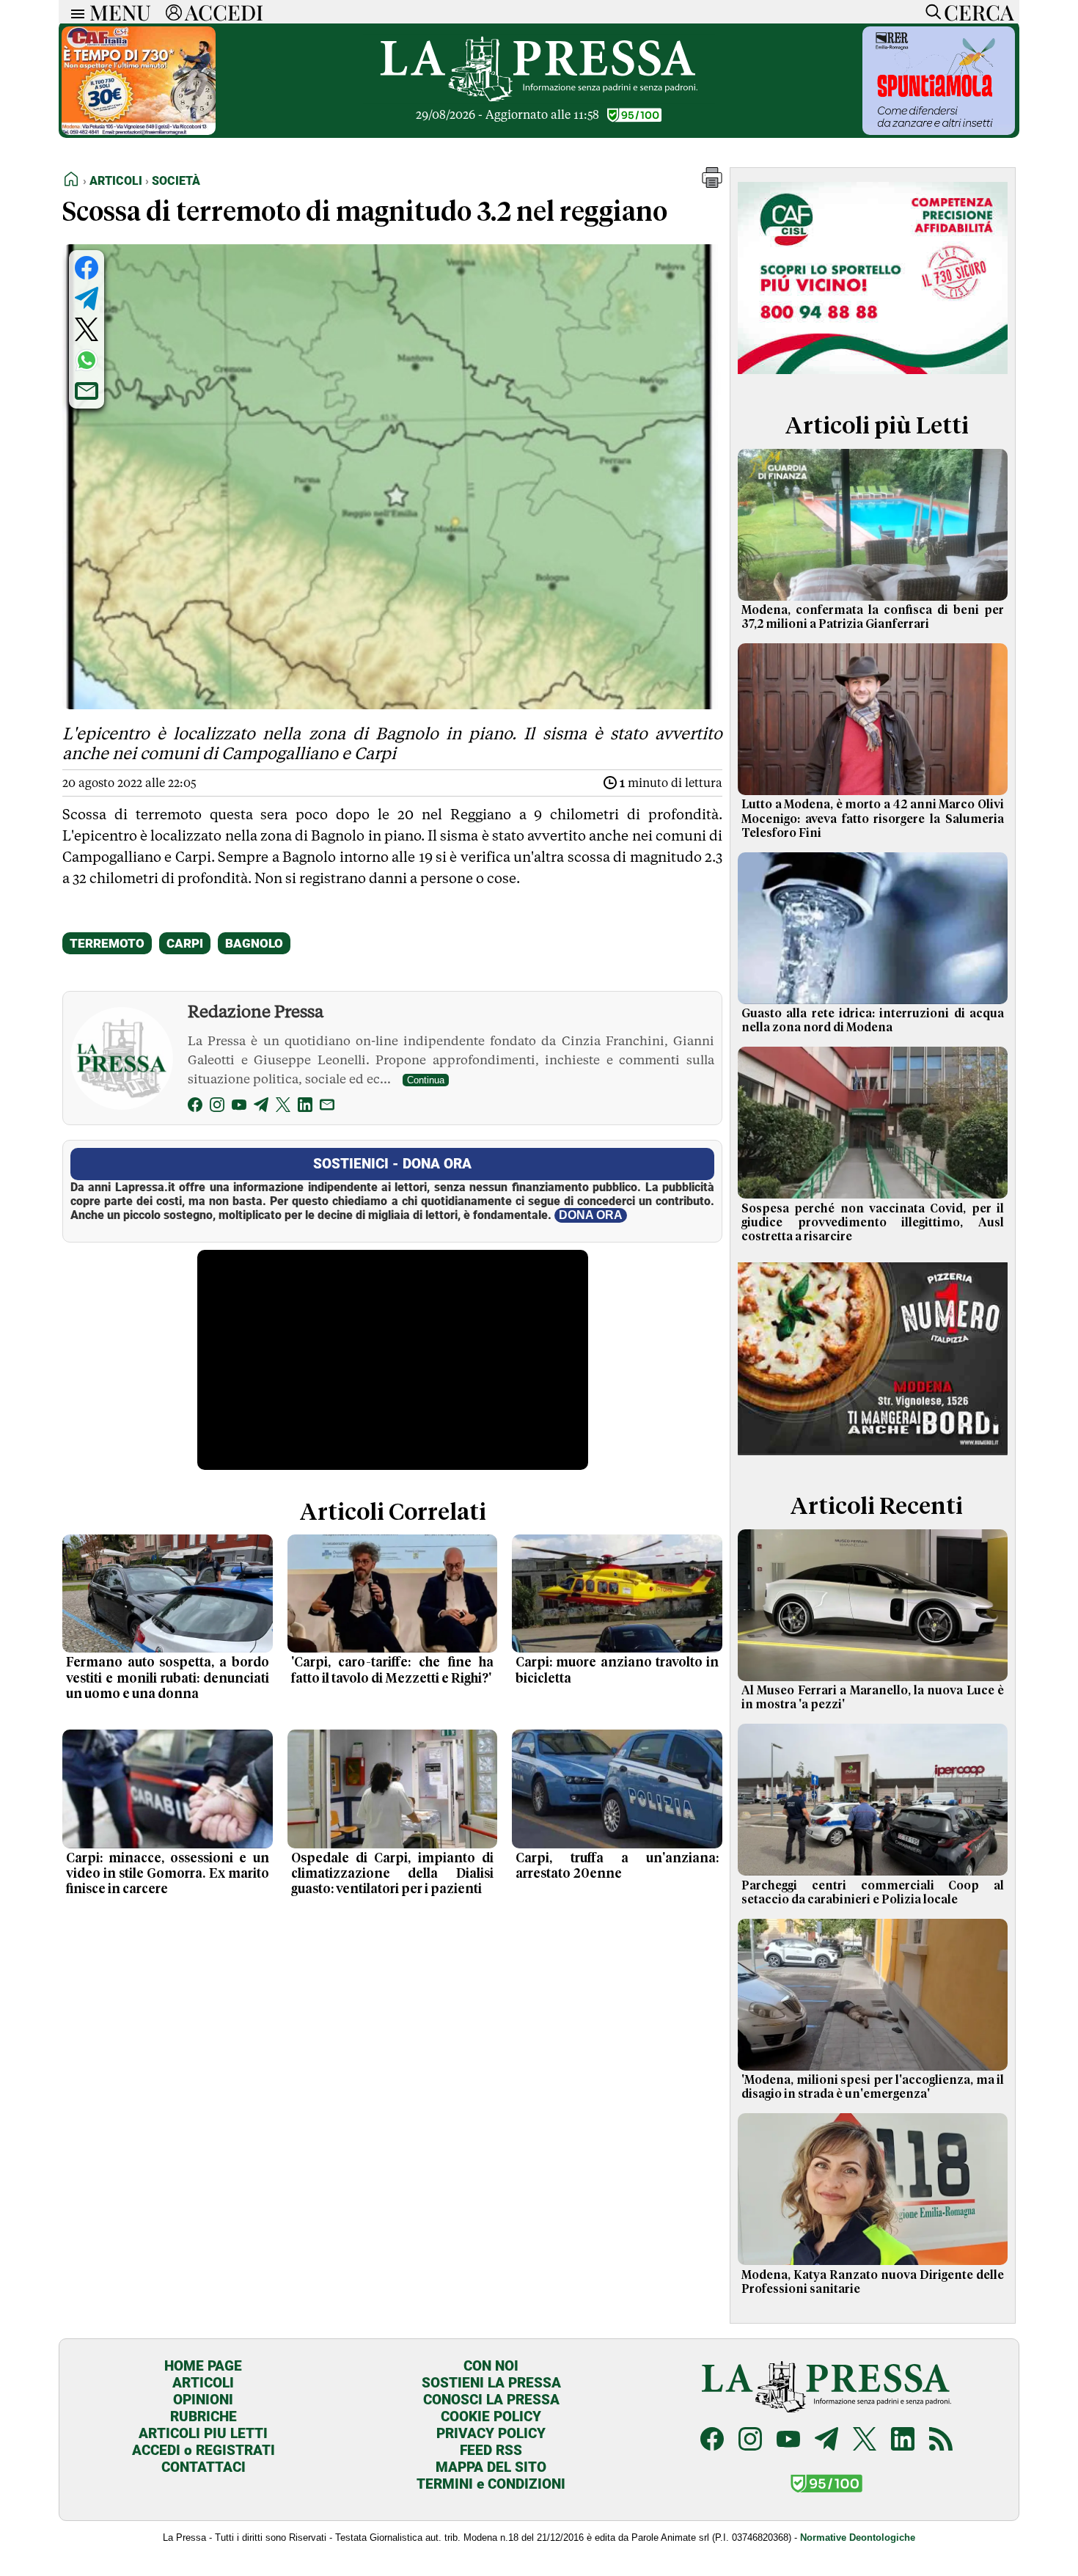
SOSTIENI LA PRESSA (491, 2383)
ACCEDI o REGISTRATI (203, 2450)
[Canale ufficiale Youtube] (788, 2441)
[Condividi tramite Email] (87, 391)
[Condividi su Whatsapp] (87, 360)
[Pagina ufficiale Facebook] (712, 2441)
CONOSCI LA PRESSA (491, 2400)
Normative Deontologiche (858, 2537)
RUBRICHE (203, 2416)
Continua (426, 1080)
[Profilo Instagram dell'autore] (217, 1107)
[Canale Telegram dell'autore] (261, 1107)
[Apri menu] (74, 12)
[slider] (377, 1459)
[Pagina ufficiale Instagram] (750, 2441)
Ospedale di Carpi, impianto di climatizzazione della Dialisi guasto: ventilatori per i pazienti (393, 1874)
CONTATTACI (203, 2467)
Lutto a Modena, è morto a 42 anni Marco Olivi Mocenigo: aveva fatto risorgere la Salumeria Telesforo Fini (873, 819)
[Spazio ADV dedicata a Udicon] (139, 131)
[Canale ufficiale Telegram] (826, 2441)
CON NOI (491, 2366)
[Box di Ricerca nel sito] (930, 12)
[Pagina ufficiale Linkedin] (903, 2441)
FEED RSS (491, 2450)
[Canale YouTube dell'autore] (239, 1107)
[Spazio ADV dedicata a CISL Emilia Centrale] (873, 377)
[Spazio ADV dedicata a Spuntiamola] (939, 131)
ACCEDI (224, 12)
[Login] (174, 12)
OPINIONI (203, 2400)
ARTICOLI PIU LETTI (203, 2433)
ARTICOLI (203, 2383)
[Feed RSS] (941, 2441)
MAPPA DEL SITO (491, 2467)
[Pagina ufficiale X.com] (865, 2441)
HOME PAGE (203, 2366)
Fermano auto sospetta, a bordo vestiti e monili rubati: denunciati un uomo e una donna (168, 1678)
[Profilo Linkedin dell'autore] (305, 1107)
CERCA (979, 12)
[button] (712, 184)
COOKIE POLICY (491, 2416)
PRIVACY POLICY (491, 2433)
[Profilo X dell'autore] (283, 1107)
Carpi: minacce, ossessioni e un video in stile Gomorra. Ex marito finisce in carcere (168, 1874)
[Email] (327, 1107)
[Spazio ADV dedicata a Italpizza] (873, 1457)
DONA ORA (591, 1215)
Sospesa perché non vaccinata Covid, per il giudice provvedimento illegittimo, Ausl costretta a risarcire (873, 1223)
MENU (120, 12)
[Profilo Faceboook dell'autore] (195, 1107)
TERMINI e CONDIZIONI (491, 2484)
